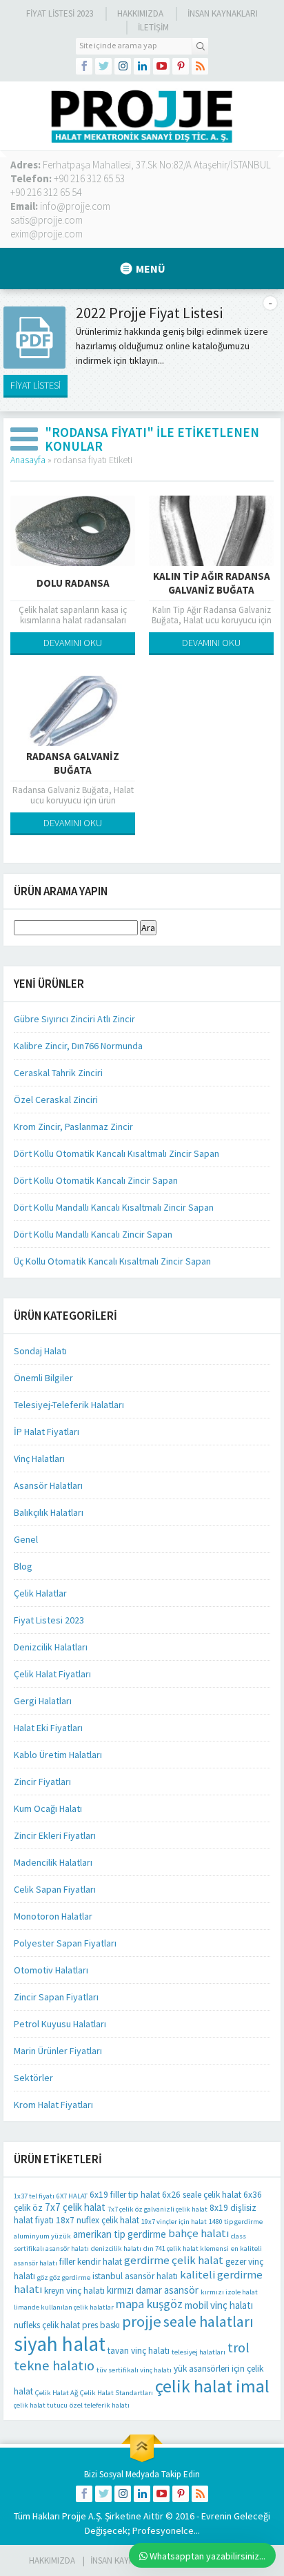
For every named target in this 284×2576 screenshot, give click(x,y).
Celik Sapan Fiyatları (55, 1889)
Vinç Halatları (39, 1458)
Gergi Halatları (43, 1701)
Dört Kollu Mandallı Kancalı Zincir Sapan (93, 1234)
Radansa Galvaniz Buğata (73, 763)
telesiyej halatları (199, 2352)
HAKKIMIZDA (52, 2560)
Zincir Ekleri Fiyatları (55, 1835)
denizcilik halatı (116, 2248)
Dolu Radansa (73, 583)
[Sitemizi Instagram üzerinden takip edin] (123, 66)
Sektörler (33, 2078)
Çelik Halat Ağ (57, 2393)
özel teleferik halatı (100, 2405)
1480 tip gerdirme (236, 2222)
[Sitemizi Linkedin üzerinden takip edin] (142, 66)
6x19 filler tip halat (125, 2195)
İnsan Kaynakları (223, 13)
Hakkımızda (140, 13)
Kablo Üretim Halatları (58, 1755)
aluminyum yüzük (42, 2236)
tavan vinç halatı (139, 2351)
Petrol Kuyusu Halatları (60, 2024)
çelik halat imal (212, 2386)
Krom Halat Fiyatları (53, 2105)
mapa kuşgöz (149, 2304)
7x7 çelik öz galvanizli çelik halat (158, 2209)
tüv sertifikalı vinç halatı (134, 2370)
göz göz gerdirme (64, 2277)
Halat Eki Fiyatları (48, 1728)
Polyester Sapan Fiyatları (65, 1943)
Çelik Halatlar (40, 1593)
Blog (23, 1566)
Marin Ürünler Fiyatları (58, 2051)
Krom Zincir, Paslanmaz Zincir (73, 1126)
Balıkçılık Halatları (49, 1512)
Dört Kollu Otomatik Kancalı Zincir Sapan (96, 1180)
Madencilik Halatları (53, 1862)
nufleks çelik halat (47, 2325)
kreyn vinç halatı (74, 2291)
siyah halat (60, 2344)
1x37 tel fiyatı (34, 2196)
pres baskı (101, 2325)
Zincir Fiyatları (42, 1782)
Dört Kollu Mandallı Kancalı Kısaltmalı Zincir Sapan (114, 1207)
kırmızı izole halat (229, 2292)
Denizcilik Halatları (51, 1647)
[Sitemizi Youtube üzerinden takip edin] (161, 66)
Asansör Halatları (48, 1485)
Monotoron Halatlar (53, 1916)
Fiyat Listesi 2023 (60, 13)
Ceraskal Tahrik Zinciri (58, 1073)
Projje (74, 2516)
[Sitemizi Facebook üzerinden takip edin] (84, 66)
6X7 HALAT (72, 2196)
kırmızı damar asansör (153, 2290)
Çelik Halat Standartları (116, 2393)
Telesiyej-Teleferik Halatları (69, 1405)
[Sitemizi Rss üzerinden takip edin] (200, 66)
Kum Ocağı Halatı (48, 1808)
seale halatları (209, 2322)
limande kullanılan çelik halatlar (64, 2307)
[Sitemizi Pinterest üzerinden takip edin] (181, 66)
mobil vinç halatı (219, 2305)
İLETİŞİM (153, 27)
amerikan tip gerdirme (120, 2234)
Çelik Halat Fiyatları (52, 1674)
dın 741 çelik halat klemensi (186, 2248)
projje (142, 2321)
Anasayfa (28, 460)
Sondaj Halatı (40, 1351)
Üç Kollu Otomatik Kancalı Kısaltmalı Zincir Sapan (112, 1261)
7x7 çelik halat (75, 2207)
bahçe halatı (199, 2233)
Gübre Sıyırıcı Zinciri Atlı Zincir (74, 1019)
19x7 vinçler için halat (174, 2222)
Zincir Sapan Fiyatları (56, 1997)
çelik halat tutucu (41, 2405)
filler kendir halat (91, 2262)
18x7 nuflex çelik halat (98, 2220)
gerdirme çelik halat (174, 2260)
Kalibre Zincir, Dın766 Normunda (78, 1046)
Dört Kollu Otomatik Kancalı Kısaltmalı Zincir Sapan (116, 1153)
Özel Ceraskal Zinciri (56, 1100)
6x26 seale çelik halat (202, 2195)
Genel (26, 1539)
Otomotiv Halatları (51, 1970)
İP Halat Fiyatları (47, 1432)
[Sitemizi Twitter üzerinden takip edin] (103, 66)
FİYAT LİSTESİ (35, 385)
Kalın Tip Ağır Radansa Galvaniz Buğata (212, 583)
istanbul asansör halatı (135, 2276)
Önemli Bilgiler (43, 1378)
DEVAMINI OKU (73, 643)
